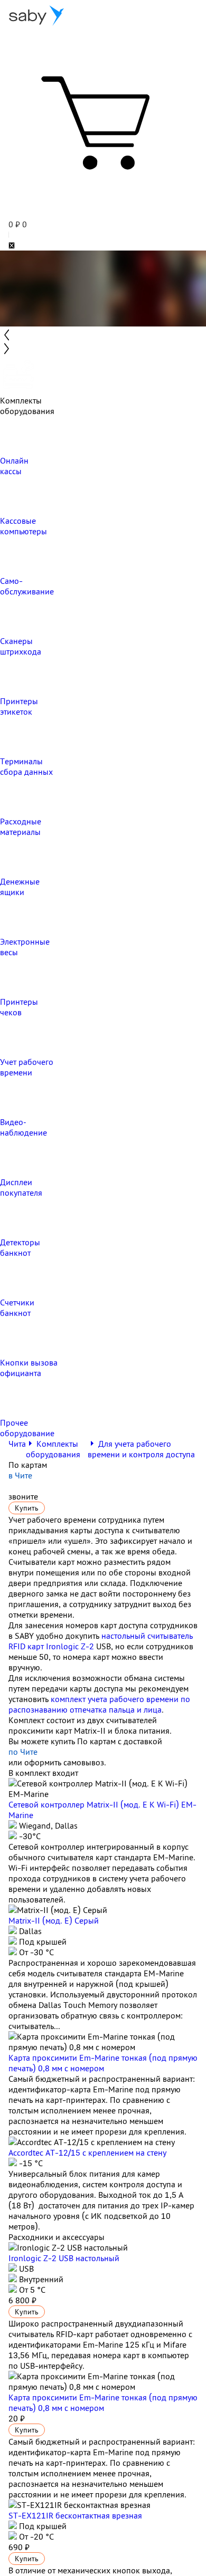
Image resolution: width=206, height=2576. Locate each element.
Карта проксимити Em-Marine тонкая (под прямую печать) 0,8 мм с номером (103, 2063)
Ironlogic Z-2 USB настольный (64, 2258)
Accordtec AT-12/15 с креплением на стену (87, 2152)
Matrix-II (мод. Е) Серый (54, 1920)
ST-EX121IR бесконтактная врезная (75, 2515)
